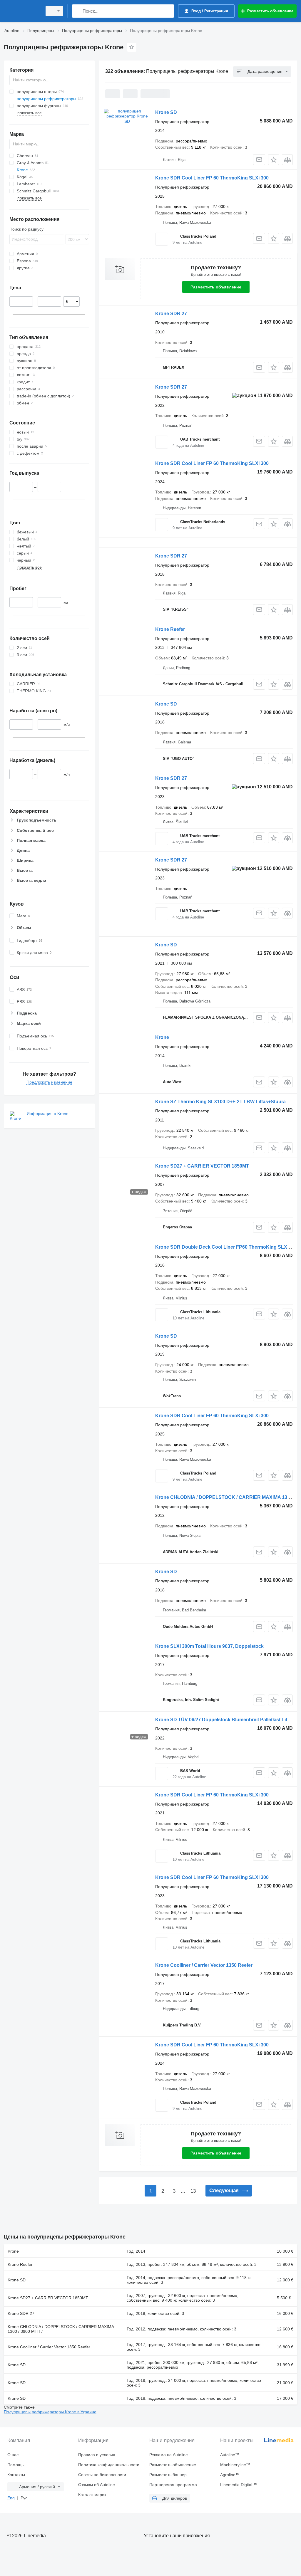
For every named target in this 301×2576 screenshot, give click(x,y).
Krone (162, 1037)
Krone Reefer (170, 629)
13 (193, 2191)
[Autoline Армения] (22, 11)
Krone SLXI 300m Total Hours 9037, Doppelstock (209, 1646)
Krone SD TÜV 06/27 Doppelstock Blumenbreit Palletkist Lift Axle (227, 1720)
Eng (11, 2498)
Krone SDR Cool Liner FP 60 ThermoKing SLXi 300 (212, 178)
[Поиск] (78, 11)
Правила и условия (97, 2455)
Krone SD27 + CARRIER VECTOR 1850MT (202, 1166)
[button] (274, 160)
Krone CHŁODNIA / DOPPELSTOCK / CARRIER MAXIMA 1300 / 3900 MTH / (61, 2329)
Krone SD (166, 112)
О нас (13, 2455)
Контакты (16, 2475)
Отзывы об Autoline (97, 2485)
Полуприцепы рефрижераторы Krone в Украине (50, 2412)
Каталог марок (92, 2495)
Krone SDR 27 (171, 314)
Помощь (15, 2465)
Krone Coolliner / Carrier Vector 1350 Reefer (204, 1965)
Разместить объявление (216, 287)
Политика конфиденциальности (109, 2465)
